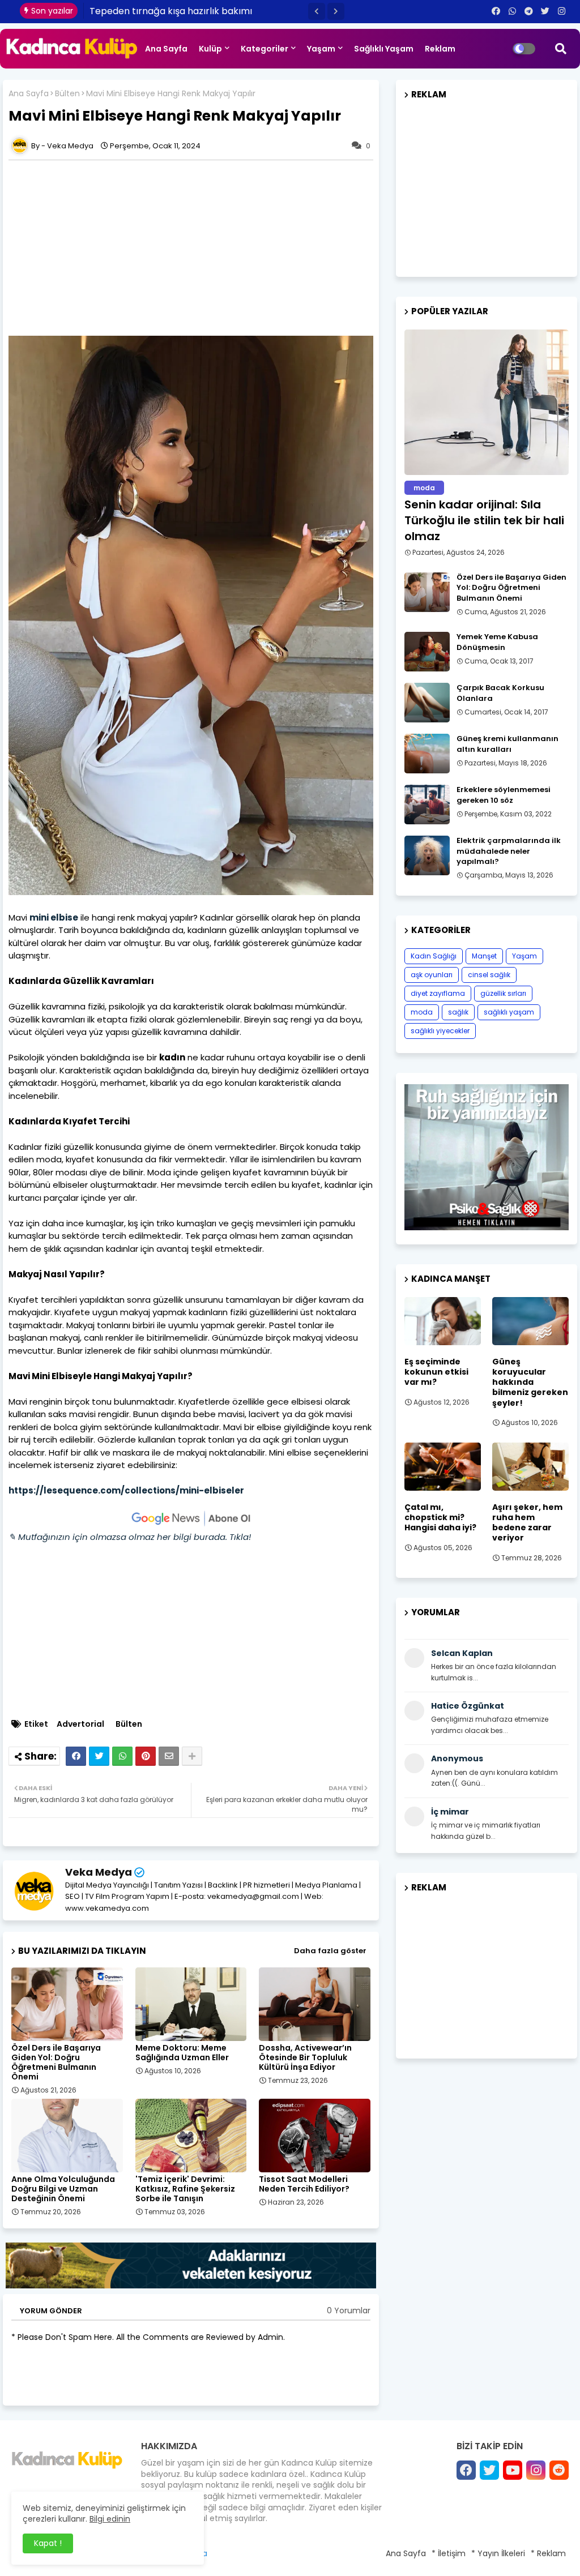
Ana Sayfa (166, 49)
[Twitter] (99, 1756)
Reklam (440, 49)
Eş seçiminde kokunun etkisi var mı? (436, 1372)
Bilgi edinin (110, 2519)
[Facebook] (76, 1756)
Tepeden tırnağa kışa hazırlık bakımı (171, 11)
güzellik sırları (503, 993)
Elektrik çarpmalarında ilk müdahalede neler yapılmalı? (509, 851)
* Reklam (548, 2553)
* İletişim (449, 2553)
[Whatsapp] (122, 1756)
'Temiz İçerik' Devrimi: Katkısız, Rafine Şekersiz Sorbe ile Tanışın (185, 2189)
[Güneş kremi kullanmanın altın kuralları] (427, 754)
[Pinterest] (146, 1756)
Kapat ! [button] (48, 2543)
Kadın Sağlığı (434, 956)
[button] (317, 11)
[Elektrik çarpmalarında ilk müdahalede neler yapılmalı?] (427, 855)
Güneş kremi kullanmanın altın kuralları (507, 744)
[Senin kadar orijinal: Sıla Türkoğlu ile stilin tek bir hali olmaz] (487, 402)
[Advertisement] (197, 248)
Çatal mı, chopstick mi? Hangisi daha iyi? (440, 1518)
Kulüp (210, 49)
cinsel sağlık (489, 975)
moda (422, 1012)
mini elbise (54, 917)
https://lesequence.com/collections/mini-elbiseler (126, 1490)
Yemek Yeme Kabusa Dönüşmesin (497, 642)
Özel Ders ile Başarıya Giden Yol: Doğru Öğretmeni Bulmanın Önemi (56, 2062)
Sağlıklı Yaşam (384, 49)
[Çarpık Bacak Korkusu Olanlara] (427, 703)
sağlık (458, 1012)
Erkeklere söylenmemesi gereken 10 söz (504, 795)
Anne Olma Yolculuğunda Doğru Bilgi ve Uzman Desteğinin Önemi (63, 2189)
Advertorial (80, 1724)
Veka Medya (99, 1872)
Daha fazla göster (330, 1951)
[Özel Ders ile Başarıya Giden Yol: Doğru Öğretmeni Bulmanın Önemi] (427, 592)
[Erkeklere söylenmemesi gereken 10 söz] (427, 805)
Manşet (484, 956)
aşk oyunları (432, 975)
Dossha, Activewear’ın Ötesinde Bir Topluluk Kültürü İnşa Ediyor (305, 2058)
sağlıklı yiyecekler (440, 1031)
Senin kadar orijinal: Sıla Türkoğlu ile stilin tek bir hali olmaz (484, 520)
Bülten (67, 94)
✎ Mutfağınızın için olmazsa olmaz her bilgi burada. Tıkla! (130, 1537)
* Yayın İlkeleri (498, 2553)
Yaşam (321, 49)
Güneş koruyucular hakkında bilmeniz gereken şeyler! (530, 1382)
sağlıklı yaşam (509, 1012)
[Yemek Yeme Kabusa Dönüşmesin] (427, 652)
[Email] (169, 1756)
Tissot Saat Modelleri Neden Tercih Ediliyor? (304, 2184)
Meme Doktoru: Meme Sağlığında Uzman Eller (182, 2053)
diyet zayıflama (438, 993)
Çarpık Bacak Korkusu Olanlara (500, 693)
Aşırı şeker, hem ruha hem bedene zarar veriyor (527, 1523)
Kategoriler (265, 49)
